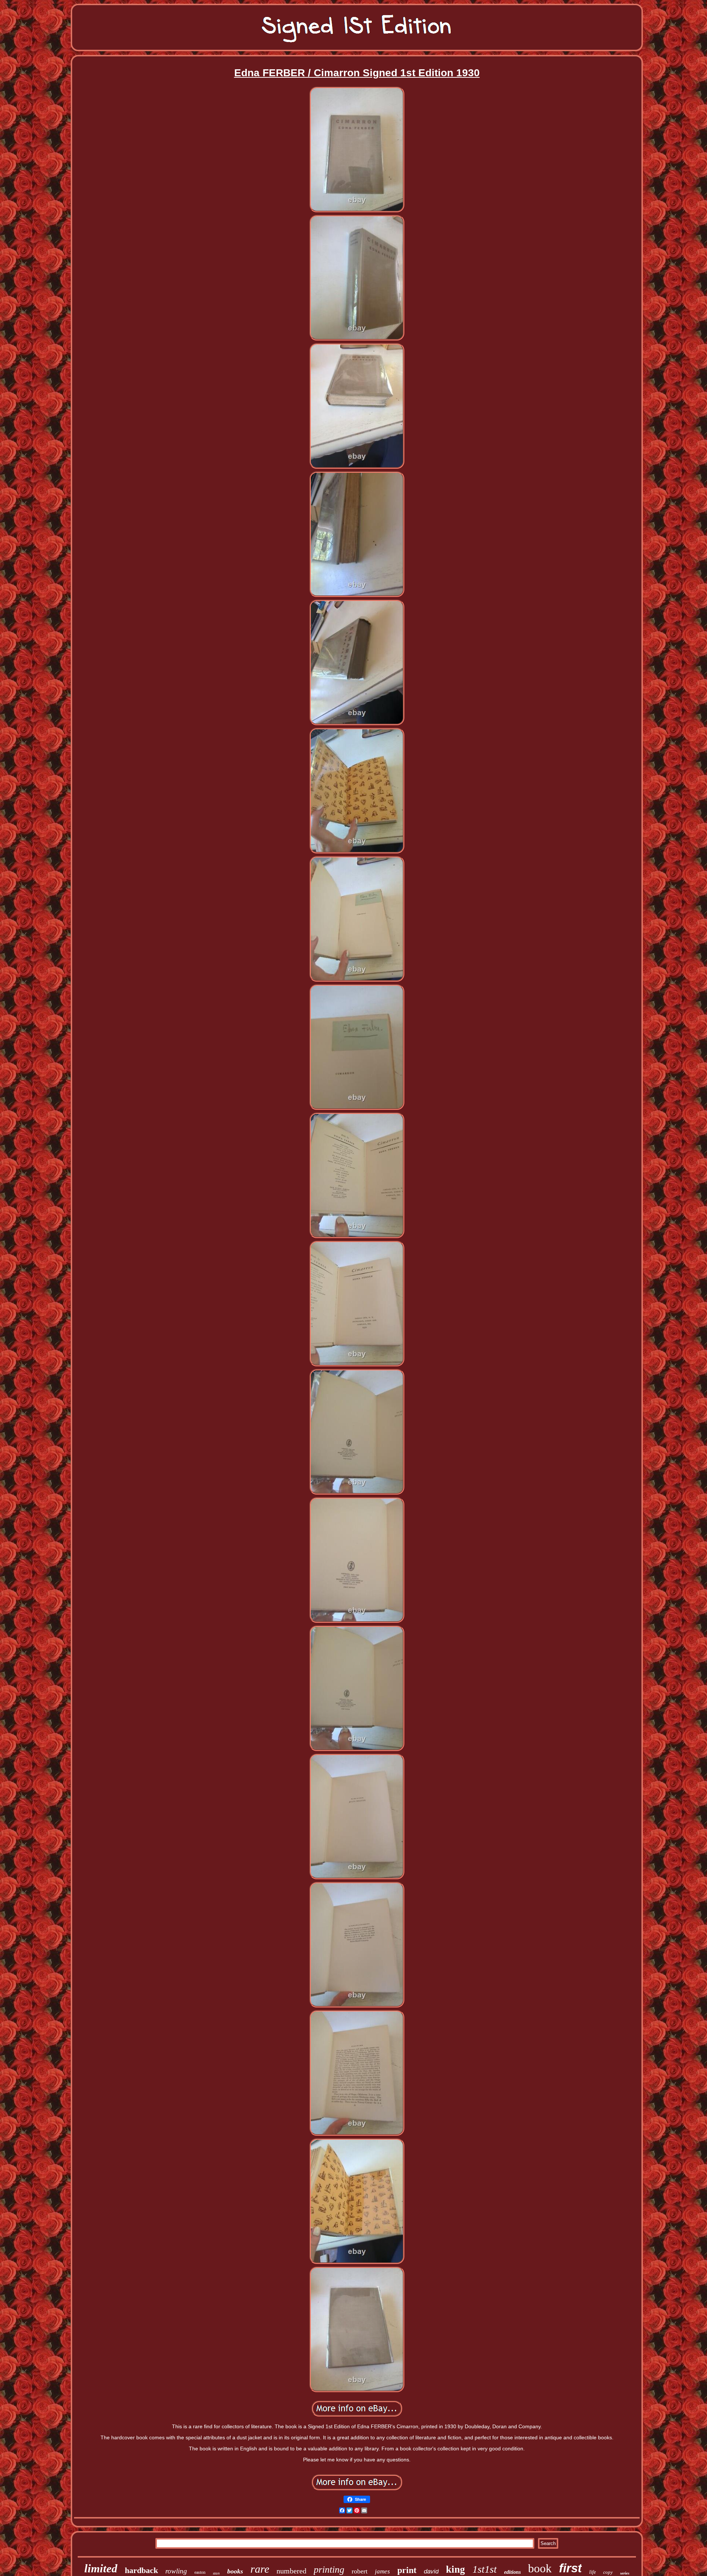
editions (512, 2572)
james (382, 2571)
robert (360, 2571)
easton (200, 2572)
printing (329, 2570)
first (570, 2568)
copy (608, 2572)
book (540, 2568)
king (455, 2569)
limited (101, 2568)
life (592, 2572)
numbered (291, 2571)
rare (260, 2569)
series (625, 2573)
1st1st (485, 2569)
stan (216, 2573)
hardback (141, 2570)
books (235, 2571)
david (431, 2571)
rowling (176, 2571)
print (407, 2570)
